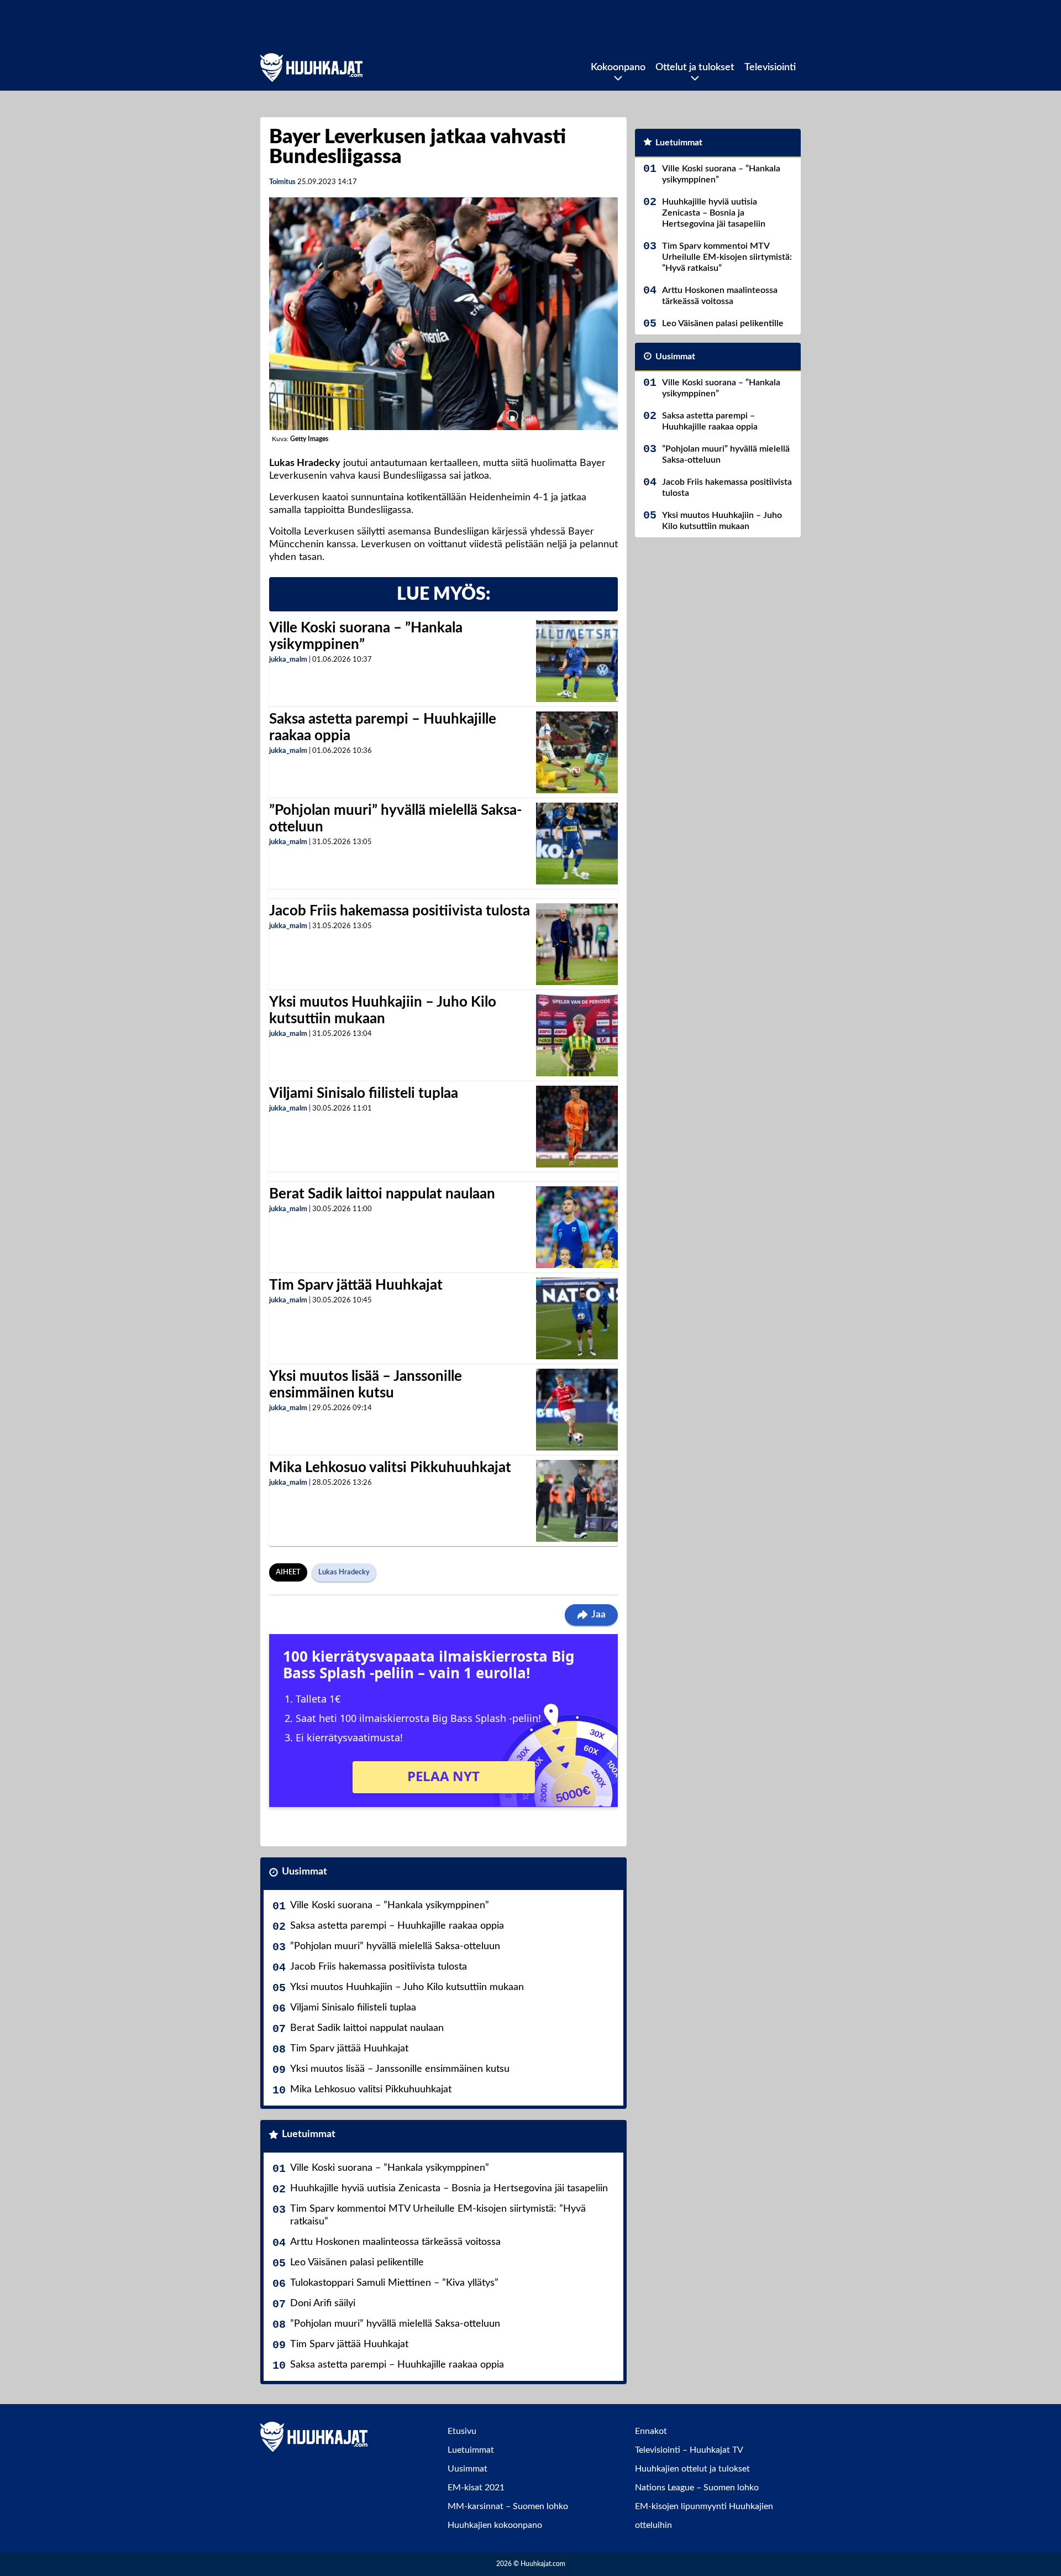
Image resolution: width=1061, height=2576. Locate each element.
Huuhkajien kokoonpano (495, 2525)
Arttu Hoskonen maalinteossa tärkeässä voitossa (395, 2242)
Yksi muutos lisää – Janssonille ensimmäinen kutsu (400, 2069)
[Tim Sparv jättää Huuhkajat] (577, 1318)
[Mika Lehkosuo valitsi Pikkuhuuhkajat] (577, 1501)
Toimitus (282, 182)
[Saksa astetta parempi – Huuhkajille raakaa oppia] (577, 752)
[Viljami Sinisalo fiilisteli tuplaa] (577, 1127)
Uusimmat (304, 1872)
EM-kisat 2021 (476, 2488)
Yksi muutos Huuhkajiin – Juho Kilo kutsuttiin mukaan (407, 1987)
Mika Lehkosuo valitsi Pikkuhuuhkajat (390, 1468)
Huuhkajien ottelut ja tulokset (692, 2469)
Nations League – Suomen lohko (697, 2488)
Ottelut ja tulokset (695, 67)
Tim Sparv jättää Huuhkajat (356, 1285)
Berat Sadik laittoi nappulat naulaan (382, 1194)
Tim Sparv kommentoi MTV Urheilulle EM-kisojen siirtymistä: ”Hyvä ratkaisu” (438, 2215)
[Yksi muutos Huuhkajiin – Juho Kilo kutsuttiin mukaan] (577, 1035)
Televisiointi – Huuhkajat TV (689, 2450)
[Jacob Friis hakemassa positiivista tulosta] (577, 944)
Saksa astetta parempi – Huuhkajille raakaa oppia (397, 1926)
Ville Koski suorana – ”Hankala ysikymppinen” (390, 1905)
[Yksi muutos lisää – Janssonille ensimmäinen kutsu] (577, 1410)
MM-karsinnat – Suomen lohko (508, 2506)
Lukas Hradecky (344, 1572)
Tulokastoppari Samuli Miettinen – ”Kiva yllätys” (394, 2283)
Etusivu (462, 2431)
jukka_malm (288, 660)
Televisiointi (770, 67)
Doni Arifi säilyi (323, 2303)
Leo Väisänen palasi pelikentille (357, 2263)
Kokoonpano (618, 67)
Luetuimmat (309, 2134)
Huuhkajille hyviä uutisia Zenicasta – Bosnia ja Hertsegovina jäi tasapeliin (449, 2188)
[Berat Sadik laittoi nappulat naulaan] (577, 1227)
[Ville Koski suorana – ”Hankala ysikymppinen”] (577, 661)
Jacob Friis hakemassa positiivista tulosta (400, 911)
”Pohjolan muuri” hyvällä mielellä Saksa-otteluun (395, 1946)
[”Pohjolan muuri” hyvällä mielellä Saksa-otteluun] (577, 844)
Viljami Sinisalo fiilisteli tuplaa (364, 1093)
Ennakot (651, 2431)
